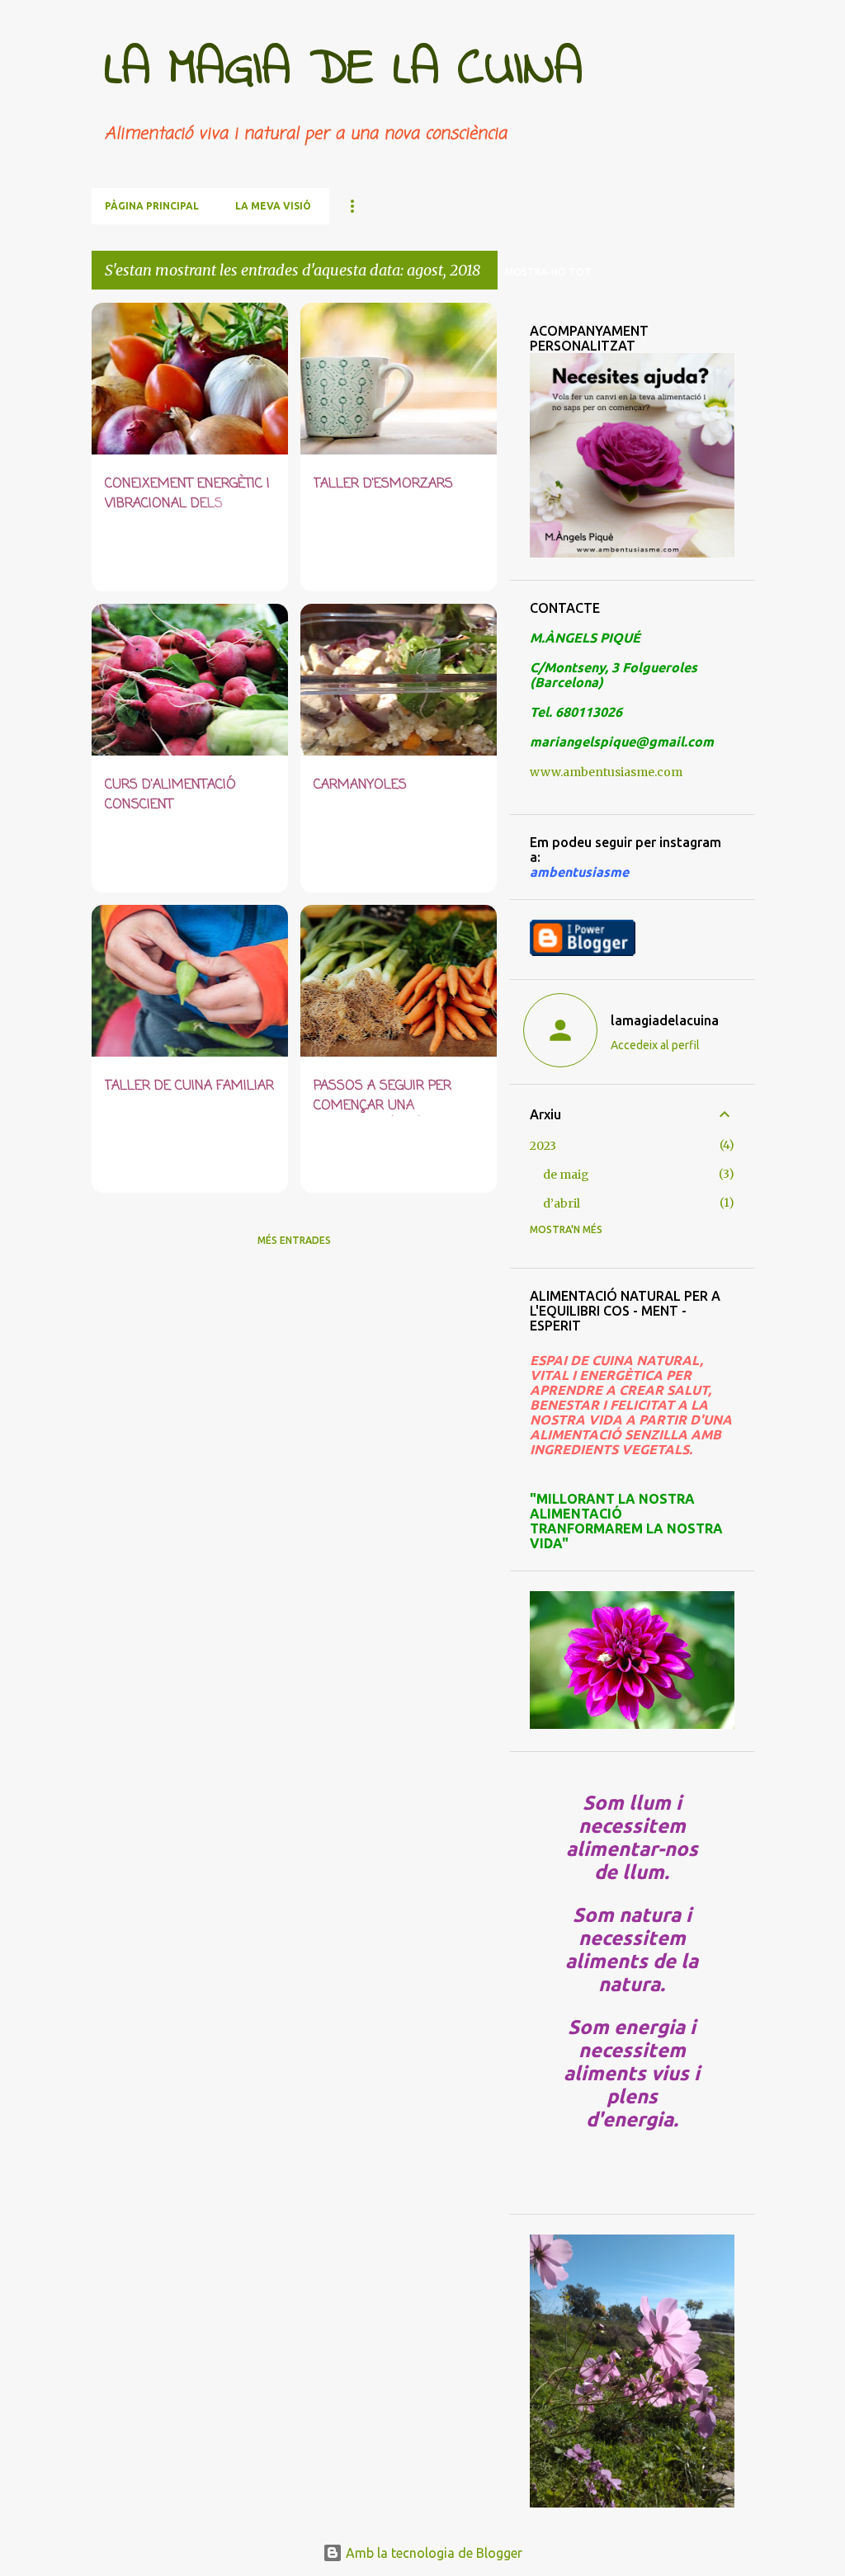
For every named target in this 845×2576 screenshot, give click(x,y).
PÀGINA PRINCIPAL (152, 206)
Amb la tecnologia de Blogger (432, 2553)
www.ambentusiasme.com (606, 772)
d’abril (562, 1203)
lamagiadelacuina (665, 1020)
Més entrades (294, 1240)
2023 (543, 1146)
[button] (265, 560)
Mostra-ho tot (548, 272)
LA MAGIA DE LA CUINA (344, 70)
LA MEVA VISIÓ (273, 206)
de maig (566, 1175)
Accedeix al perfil (655, 1045)
